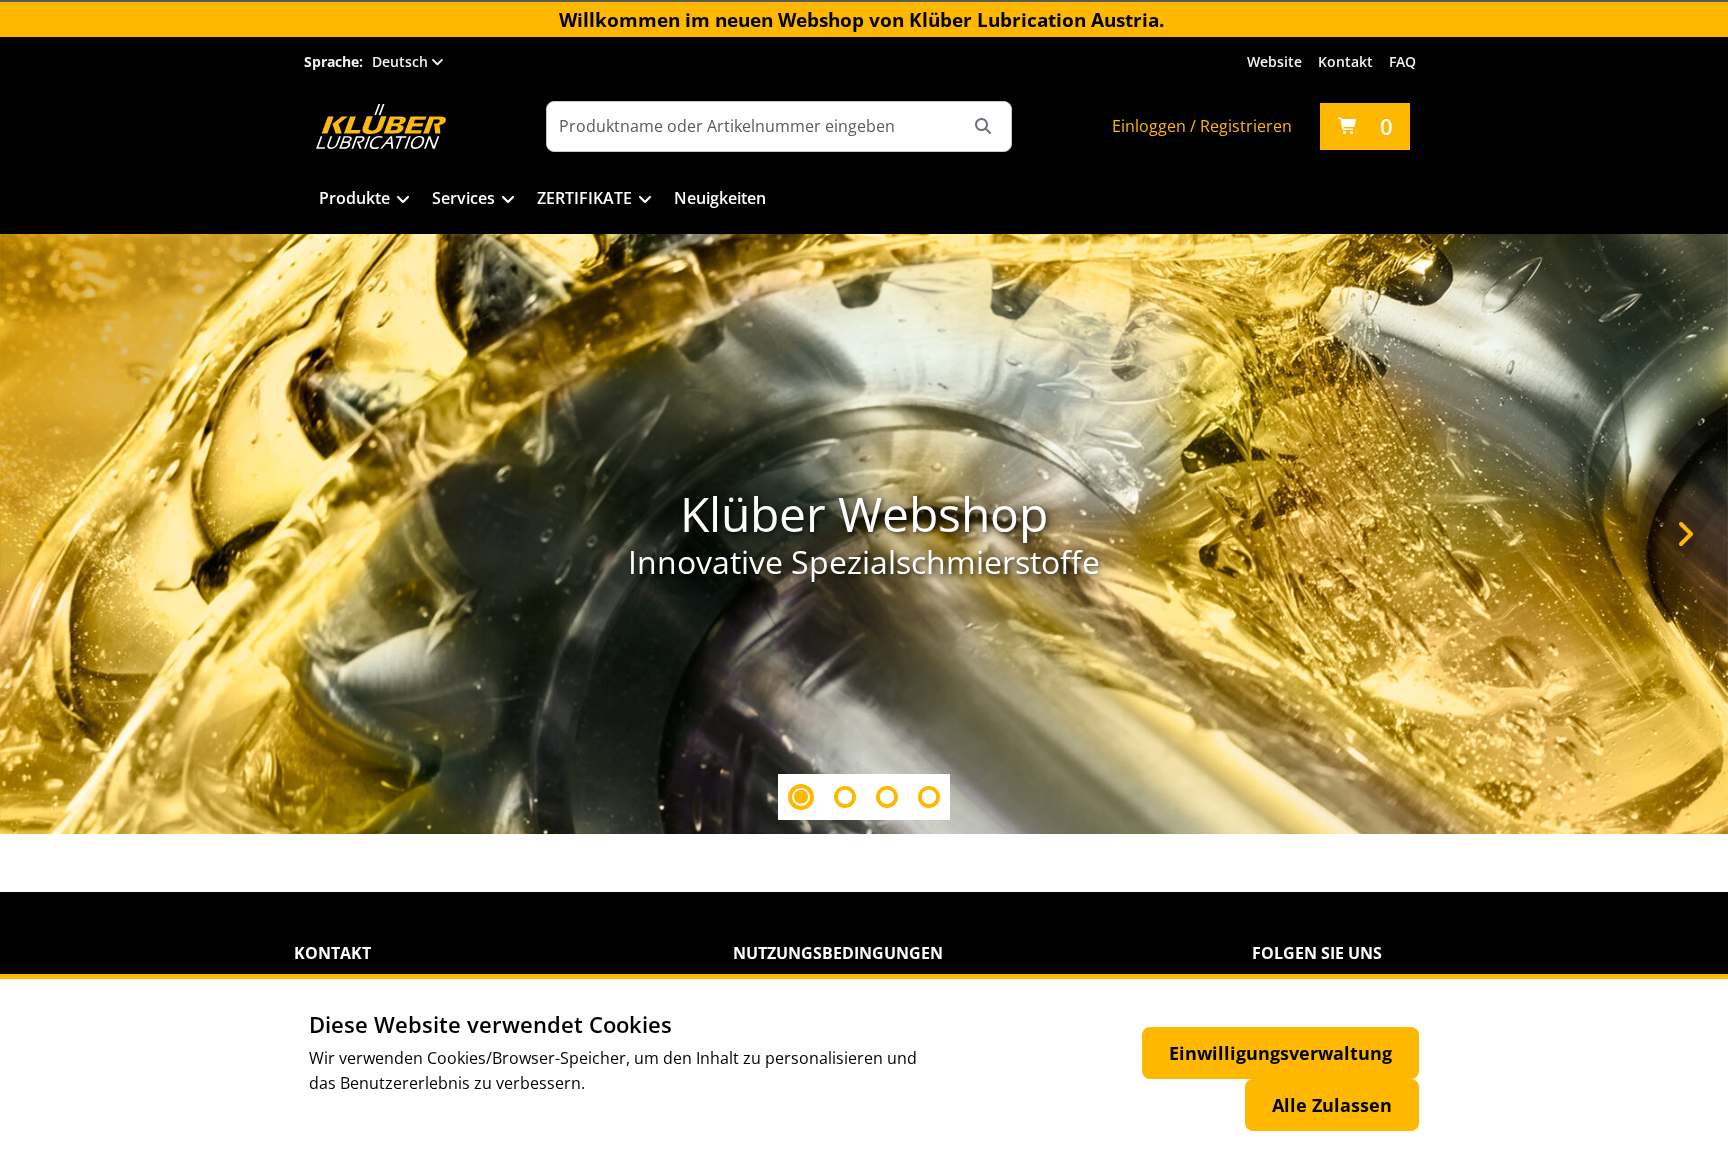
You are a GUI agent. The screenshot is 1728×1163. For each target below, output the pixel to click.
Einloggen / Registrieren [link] (1202, 126)
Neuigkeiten (720, 198)
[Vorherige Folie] (43, 534)
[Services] (508, 200)
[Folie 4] (929, 797)
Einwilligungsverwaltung (1280, 1053)
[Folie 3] (887, 797)
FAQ (1402, 61)
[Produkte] (403, 200)
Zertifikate (584, 198)
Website (1274, 61)
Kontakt (1345, 61)
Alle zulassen (1332, 1105)
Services (463, 198)
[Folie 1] (801, 797)
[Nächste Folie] (1685, 534)
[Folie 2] (845, 797)
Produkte (354, 198)
